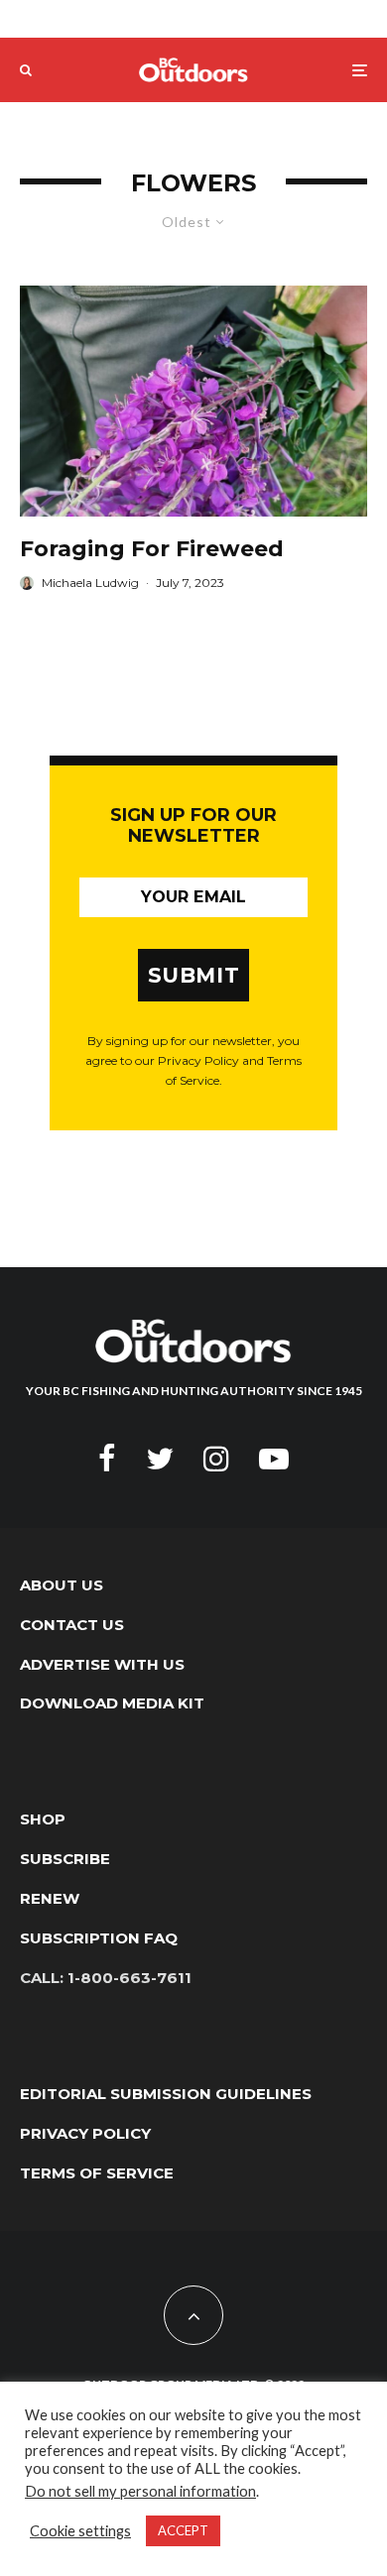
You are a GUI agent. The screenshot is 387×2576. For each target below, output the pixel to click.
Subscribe (65, 1859)
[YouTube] (274, 1459)
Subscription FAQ (99, 1938)
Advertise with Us (102, 1664)
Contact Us (72, 1625)
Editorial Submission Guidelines (166, 2094)
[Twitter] (160, 1459)
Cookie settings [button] (80, 2531)
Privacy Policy (85, 2133)
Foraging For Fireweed (152, 549)
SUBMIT (194, 975)
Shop (43, 1819)
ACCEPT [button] (183, 2530)
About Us (62, 1585)
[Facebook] (107, 1459)
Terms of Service (97, 2173)
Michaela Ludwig (90, 583)
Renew (50, 1898)
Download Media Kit (112, 1703)
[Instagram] (216, 1459)
